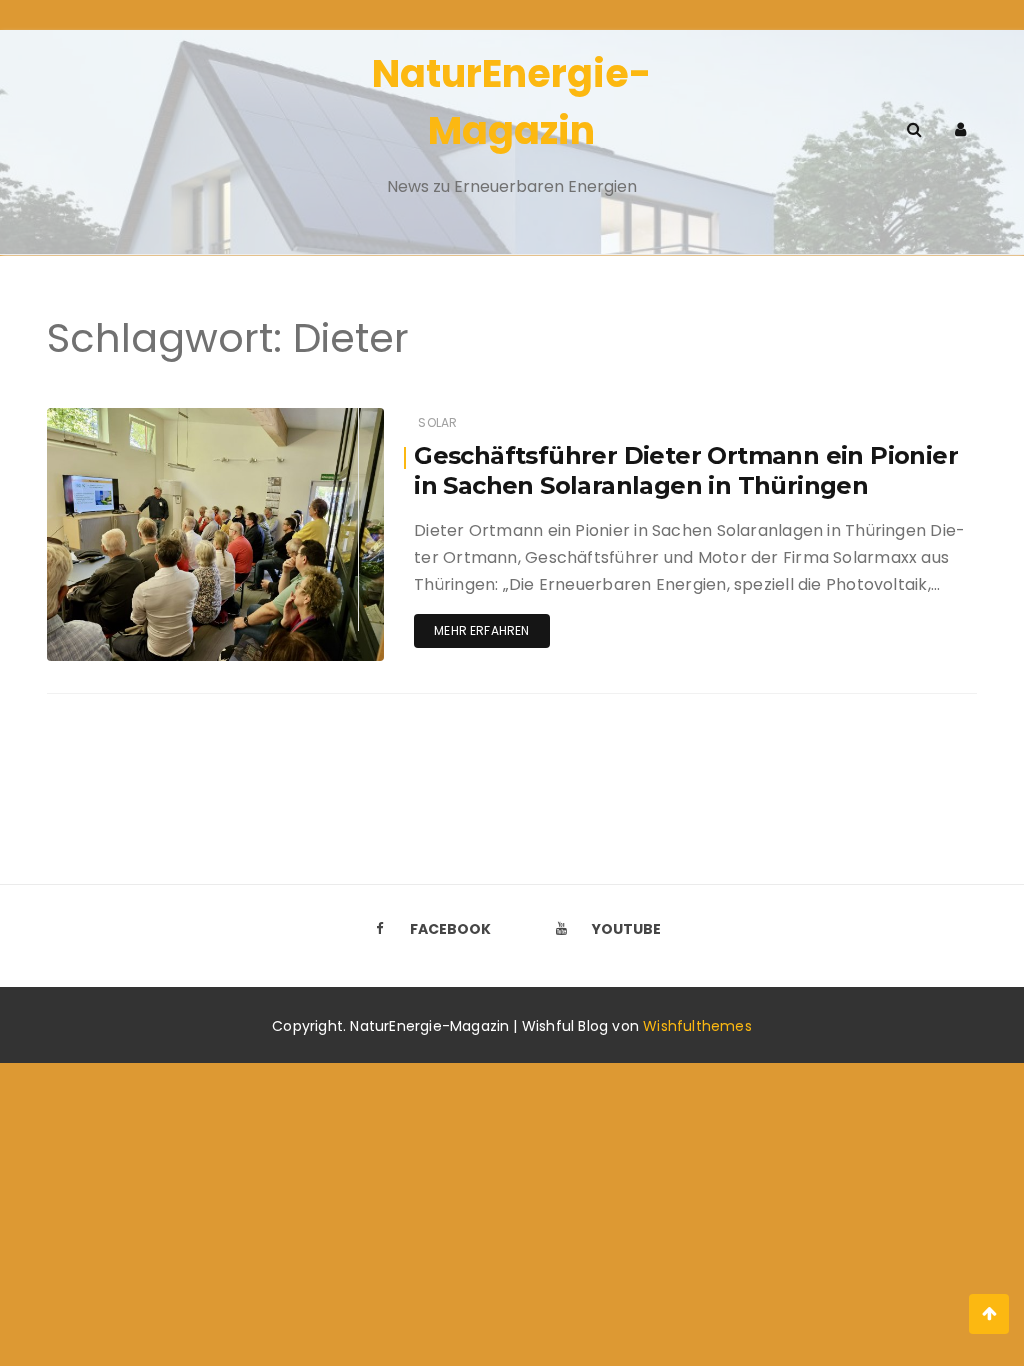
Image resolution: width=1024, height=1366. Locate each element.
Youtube (626, 929)
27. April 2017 (320, 418)
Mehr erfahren (481, 630)
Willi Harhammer (158, 419)
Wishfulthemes (697, 1026)
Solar (437, 422)
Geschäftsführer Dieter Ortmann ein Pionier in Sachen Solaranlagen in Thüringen (686, 470)
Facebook (450, 929)
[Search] (915, 129)
